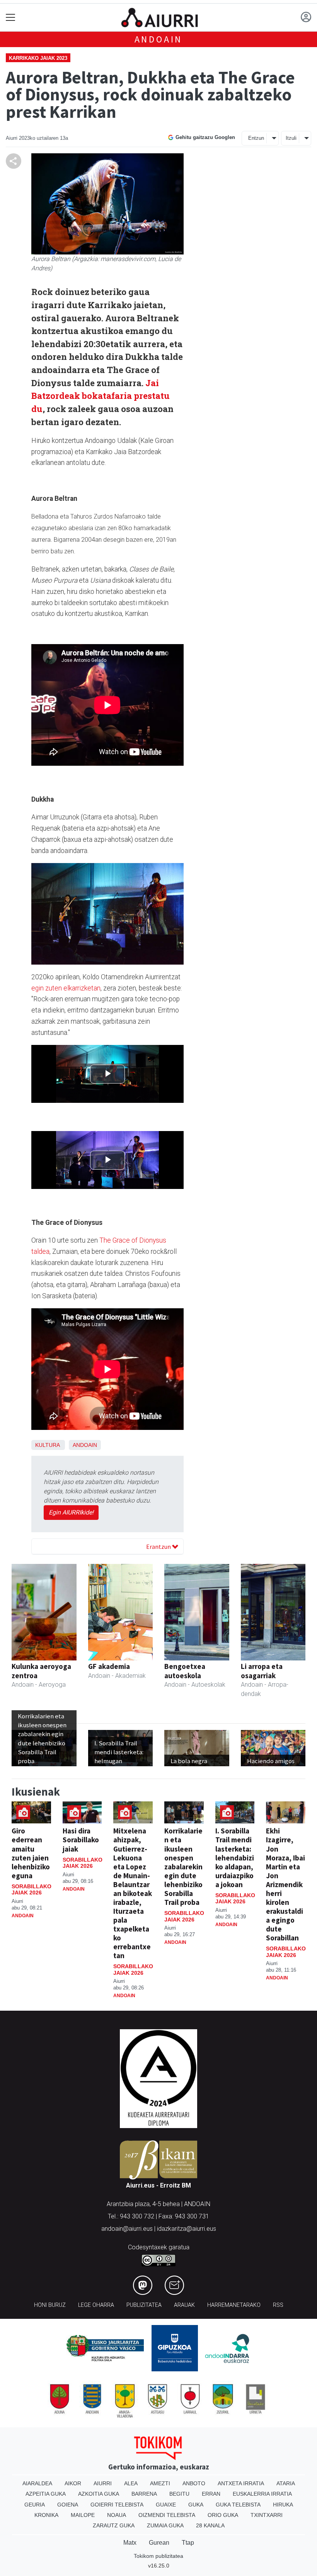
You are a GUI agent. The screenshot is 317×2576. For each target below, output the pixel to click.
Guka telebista (238, 2505)
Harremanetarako (234, 2305)
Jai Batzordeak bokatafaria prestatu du (101, 396)
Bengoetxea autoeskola (185, 1671)
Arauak (184, 2305)
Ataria (286, 2483)
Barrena (144, 2494)
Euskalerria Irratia (262, 2494)
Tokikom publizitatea (158, 2556)
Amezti (160, 2483)
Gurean (159, 2543)
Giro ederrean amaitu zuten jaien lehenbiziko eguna (31, 1853)
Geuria (35, 2505)
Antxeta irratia (241, 2483)
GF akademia (109, 1666)
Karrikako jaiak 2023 (38, 58)
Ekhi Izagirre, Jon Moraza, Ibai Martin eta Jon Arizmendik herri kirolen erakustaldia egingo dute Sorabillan (285, 1884)
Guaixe (166, 2505)
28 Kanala (210, 2525)
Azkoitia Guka (99, 2494)
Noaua (117, 2515)
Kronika (46, 2515)
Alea (131, 2483)
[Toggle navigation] (11, 18)
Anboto (194, 2483)
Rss (278, 2305)
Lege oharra (96, 2305)
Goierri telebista (117, 2505)
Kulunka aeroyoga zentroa (41, 1671)
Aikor (73, 2483)
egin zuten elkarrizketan (66, 988)
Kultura (47, 1445)
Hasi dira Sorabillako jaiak (81, 1840)
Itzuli (291, 138)
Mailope (83, 2515)
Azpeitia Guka (46, 2494)
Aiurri (103, 2483)
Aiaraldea (37, 2483)
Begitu (179, 2494)
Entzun (256, 138)
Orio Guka (223, 2515)
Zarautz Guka (114, 2525)
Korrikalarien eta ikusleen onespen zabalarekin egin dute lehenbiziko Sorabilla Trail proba (183, 1866)
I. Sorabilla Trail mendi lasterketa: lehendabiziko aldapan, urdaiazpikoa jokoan (235, 1857)
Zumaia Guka (165, 2525)
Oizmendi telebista (167, 2515)
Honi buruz (50, 2305)
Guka (196, 2505)
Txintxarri (267, 2515)
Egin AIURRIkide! (71, 1512)
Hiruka (283, 2505)
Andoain (159, 39)
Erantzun (159, 1547)
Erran (211, 2494)
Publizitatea (144, 2305)
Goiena (68, 2505)
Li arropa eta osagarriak (262, 1671)
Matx (130, 2543)
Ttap (188, 2543)
